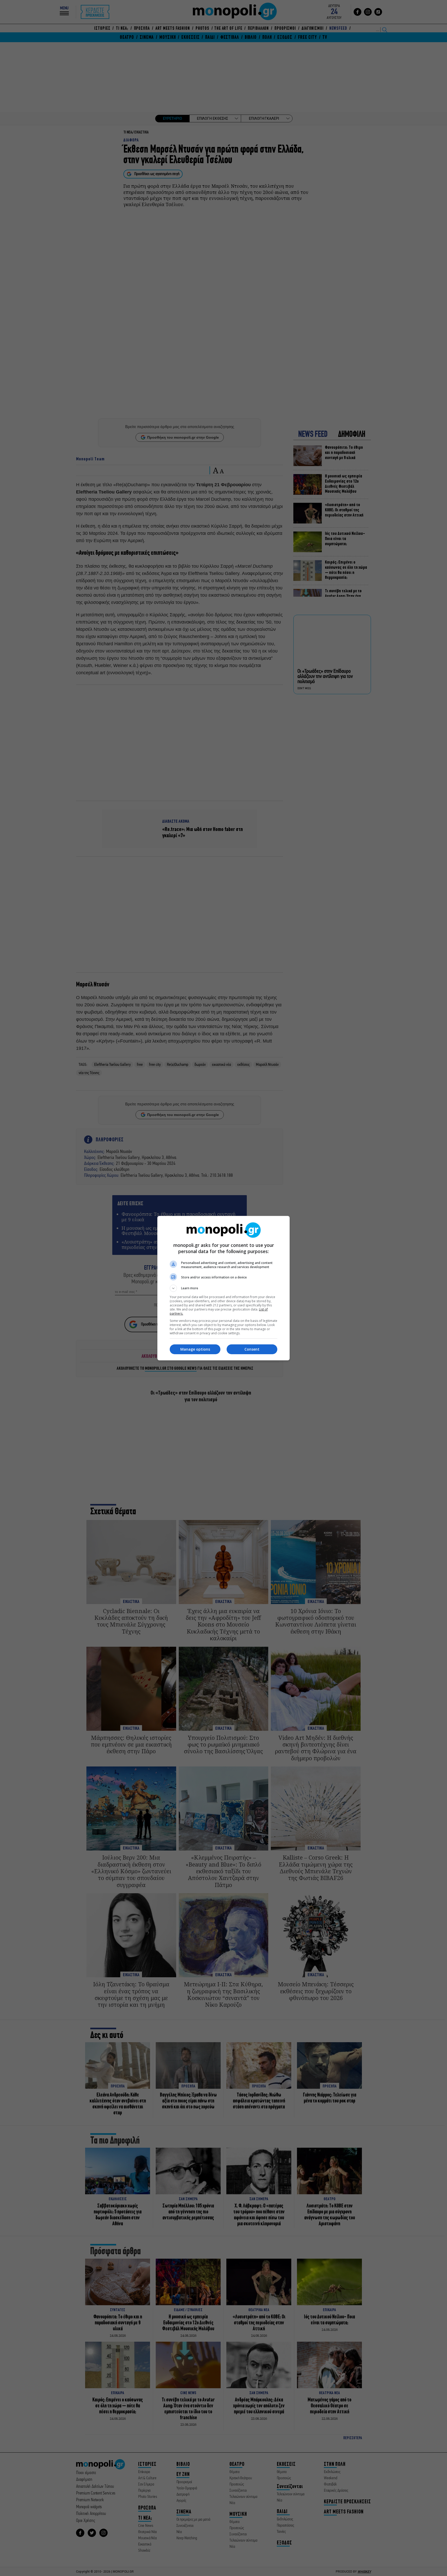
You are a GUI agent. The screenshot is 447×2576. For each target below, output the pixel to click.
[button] (224, 1288)
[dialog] (224, 1288)
